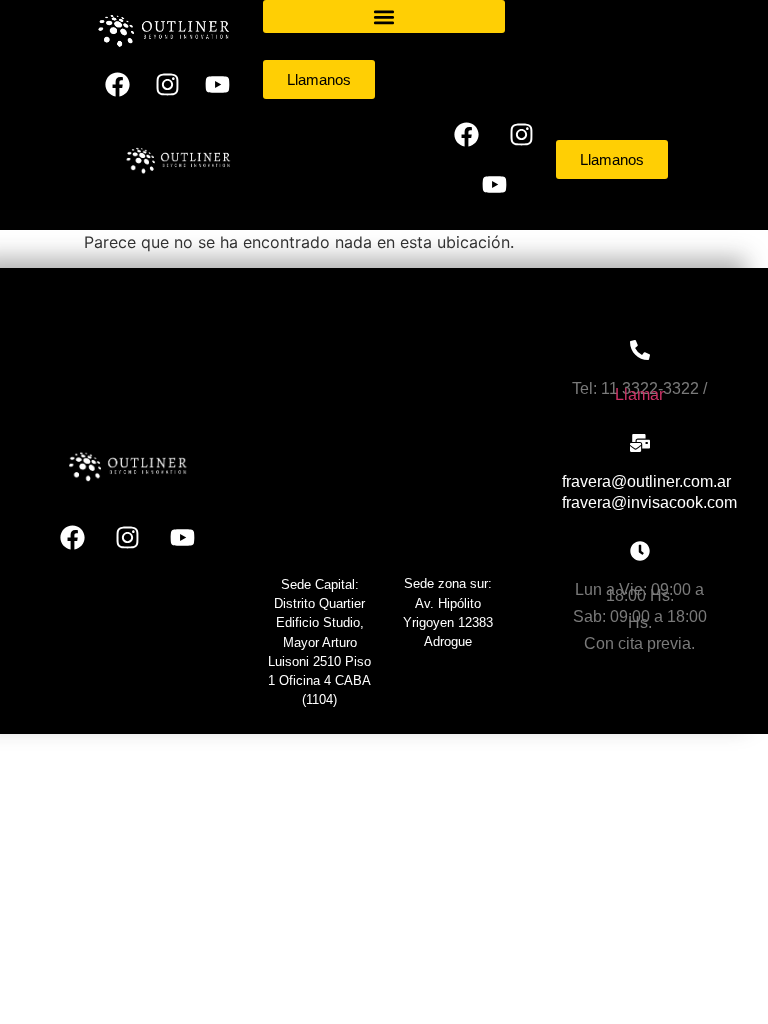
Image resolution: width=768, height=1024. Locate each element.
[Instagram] (168, 85)
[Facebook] (118, 85)
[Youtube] (218, 85)
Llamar (639, 394)
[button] (384, 16)
